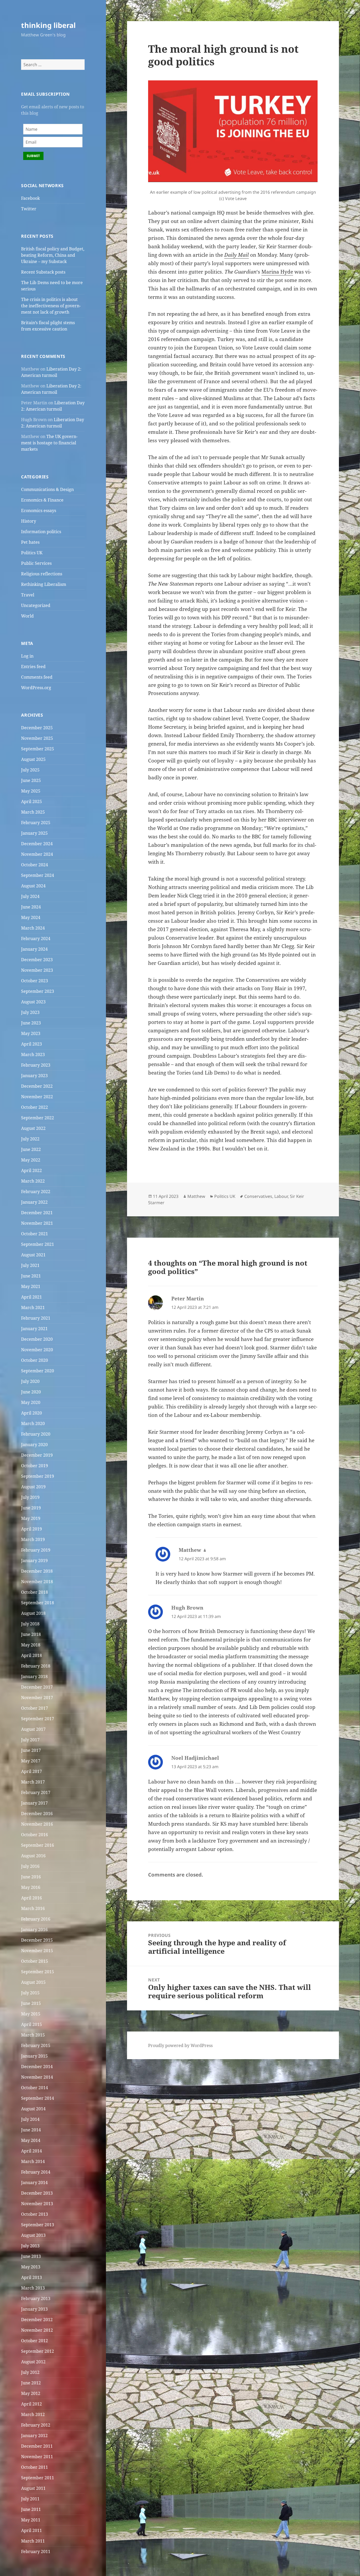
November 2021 (37, 1223)
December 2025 (37, 728)
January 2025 (34, 833)
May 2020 (31, 1402)
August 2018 (33, 1613)
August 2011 (33, 2488)
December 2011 (37, 2446)
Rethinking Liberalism (44, 584)
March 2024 (33, 928)
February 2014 (36, 2172)
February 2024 (36, 939)
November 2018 (37, 1582)
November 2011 (37, 2457)
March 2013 (33, 2288)
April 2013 (31, 2277)
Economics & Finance (42, 500)
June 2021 (31, 1276)
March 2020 (33, 1423)
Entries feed (33, 667)
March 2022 (33, 1181)
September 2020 (38, 1371)
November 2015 (37, 1951)
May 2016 (31, 1887)
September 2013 (38, 2225)
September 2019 (38, 1476)
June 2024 (31, 907)
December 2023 (37, 960)
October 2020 (35, 1360)
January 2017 (34, 1803)
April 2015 (31, 2024)
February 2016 (36, 1919)
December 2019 (37, 1455)
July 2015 (30, 1993)
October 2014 (35, 2088)
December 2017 (37, 1687)
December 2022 (37, 1086)
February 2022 (36, 1192)
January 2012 (34, 2436)
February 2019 (36, 1550)
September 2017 (38, 1719)
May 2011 (31, 2520)
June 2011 (31, 2509)
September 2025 (38, 749)
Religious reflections (42, 574)
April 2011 (31, 2530)
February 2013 (36, 2298)
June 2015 (31, 2003)
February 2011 (36, 2551)
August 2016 (33, 1856)
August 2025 (33, 759)
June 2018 (31, 1634)
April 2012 (31, 2404)
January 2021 (34, 1329)
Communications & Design (47, 489)
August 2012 (33, 2362)
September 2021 (38, 1244)
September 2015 (38, 1972)
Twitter (29, 209)
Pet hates (30, 542)
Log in (27, 656)
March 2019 (33, 1539)
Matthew (196, 1196)
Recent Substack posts (43, 272)
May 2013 (31, 2267)
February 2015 (36, 2045)
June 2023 (31, 1023)
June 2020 (31, 1392)
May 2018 (31, 1645)
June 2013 (31, 2256)
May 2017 (31, 1761)
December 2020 (37, 1339)
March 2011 (33, 2541)
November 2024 (37, 854)
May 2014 (31, 2140)
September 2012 (38, 2351)
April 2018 (31, 1655)
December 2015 (37, 1940)
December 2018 (37, 1571)
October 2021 (35, 1234)
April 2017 (31, 1771)
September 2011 (38, 2478)
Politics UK (32, 553)
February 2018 (36, 1666)
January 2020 (34, 1445)
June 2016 (31, 1877)
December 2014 (37, 2067)
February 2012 (36, 2425)
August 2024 (33, 886)
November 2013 (37, 2204)
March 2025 (33, 812)
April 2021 (31, 1297)
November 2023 (37, 970)
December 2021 (37, 1213)
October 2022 (35, 1107)
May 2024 (31, 917)
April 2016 (31, 1898)
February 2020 (36, 1434)
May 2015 (31, 2014)
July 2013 (30, 2246)
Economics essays (39, 511)
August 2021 (33, 1255)
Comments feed (37, 677)
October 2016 (35, 1835)
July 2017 (30, 1740)
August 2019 (33, 1487)
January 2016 (34, 1929)
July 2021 (30, 1265)
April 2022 (31, 1170)
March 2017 (33, 1782)
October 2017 (35, 1708)
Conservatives (258, 1196)
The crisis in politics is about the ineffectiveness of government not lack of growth (51, 306)
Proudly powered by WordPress (180, 2045)
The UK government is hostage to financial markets (49, 443)
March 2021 (33, 1308)
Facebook (30, 198)
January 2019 (34, 1561)
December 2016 (37, 1814)
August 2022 (33, 1128)
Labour (281, 1196)
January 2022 (34, 1202)
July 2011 (30, 2499)
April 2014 (31, 2151)
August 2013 (33, 2235)
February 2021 (36, 1318)
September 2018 (38, 1603)
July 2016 (30, 1866)
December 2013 (37, 2193)
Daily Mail (237, 255)
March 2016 (33, 1908)
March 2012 (33, 2414)
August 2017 (33, 1729)
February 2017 (36, 1792)
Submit (33, 156)
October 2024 (35, 865)
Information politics (41, 532)
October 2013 (35, 2214)
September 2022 (38, 1118)
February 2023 (36, 1065)
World (27, 616)
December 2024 (37, 844)
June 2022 (31, 1149)
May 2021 (31, 1286)
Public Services (36, 563)
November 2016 (37, 1824)
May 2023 (31, 1033)
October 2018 (35, 1592)
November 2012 (37, 2330)
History (29, 521)
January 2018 (34, 1676)
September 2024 (38, 875)
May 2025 (31, 791)
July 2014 (30, 2119)
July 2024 (30, 896)
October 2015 (35, 1961)
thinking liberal (48, 25)
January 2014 (34, 2183)
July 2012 (30, 2372)
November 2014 (37, 2077)
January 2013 (34, 2309)
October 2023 (35, 981)
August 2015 (33, 1982)
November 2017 (37, 1698)
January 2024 (34, 949)
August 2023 (33, 1002)
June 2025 (31, 780)
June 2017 (31, 1750)
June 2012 (31, 2383)
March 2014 (33, 2161)
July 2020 (30, 1381)
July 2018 (30, 1624)
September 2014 (38, 2098)
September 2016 (38, 1845)
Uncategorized (36, 605)
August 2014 (33, 2109)
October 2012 (35, 2341)
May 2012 (31, 2393)
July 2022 (30, 1139)
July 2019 (30, 1497)
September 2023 (38, 991)
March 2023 (33, 1054)
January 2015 (34, 2056)
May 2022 (31, 1160)
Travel (28, 595)
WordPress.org (36, 688)
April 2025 (31, 801)
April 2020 (31, 1413)
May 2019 (31, 1518)
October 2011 (35, 2467)
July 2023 (30, 1012)
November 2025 (37, 738)
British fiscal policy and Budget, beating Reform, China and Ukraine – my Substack (53, 255)
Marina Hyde (277, 272)
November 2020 (37, 1350)
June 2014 (31, 2130)
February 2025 (36, 823)
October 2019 (35, 1466)
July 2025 (30, 770)
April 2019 (31, 1529)
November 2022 (37, 1097)
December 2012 (37, 2320)
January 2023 (34, 1076)
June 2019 (31, 1508)
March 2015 (33, 2035)
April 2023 (31, 1044)
